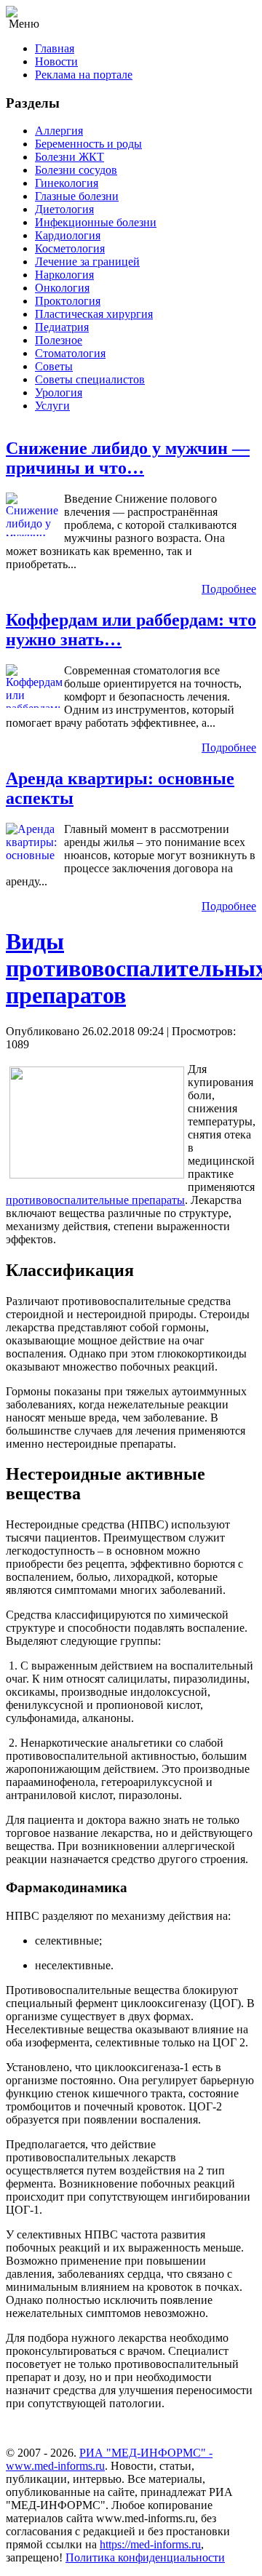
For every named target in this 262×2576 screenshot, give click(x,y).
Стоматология (70, 353)
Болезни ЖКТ (70, 157)
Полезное (59, 340)
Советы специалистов (90, 379)
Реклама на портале (84, 75)
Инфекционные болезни (96, 222)
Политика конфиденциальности (145, 2557)
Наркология (64, 275)
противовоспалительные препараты (95, 1200)
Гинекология (67, 183)
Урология (59, 392)
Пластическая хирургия (94, 314)
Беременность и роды (88, 144)
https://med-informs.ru (150, 2544)
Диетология (64, 209)
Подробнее (229, 589)
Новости (56, 61)
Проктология (68, 301)
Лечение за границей (87, 262)
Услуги (52, 406)
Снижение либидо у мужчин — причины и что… (128, 458)
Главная (55, 48)
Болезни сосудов (76, 170)
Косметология (70, 248)
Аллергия (59, 131)
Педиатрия (62, 327)
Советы (54, 366)
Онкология (62, 288)
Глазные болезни (77, 196)
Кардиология (68, 235)
